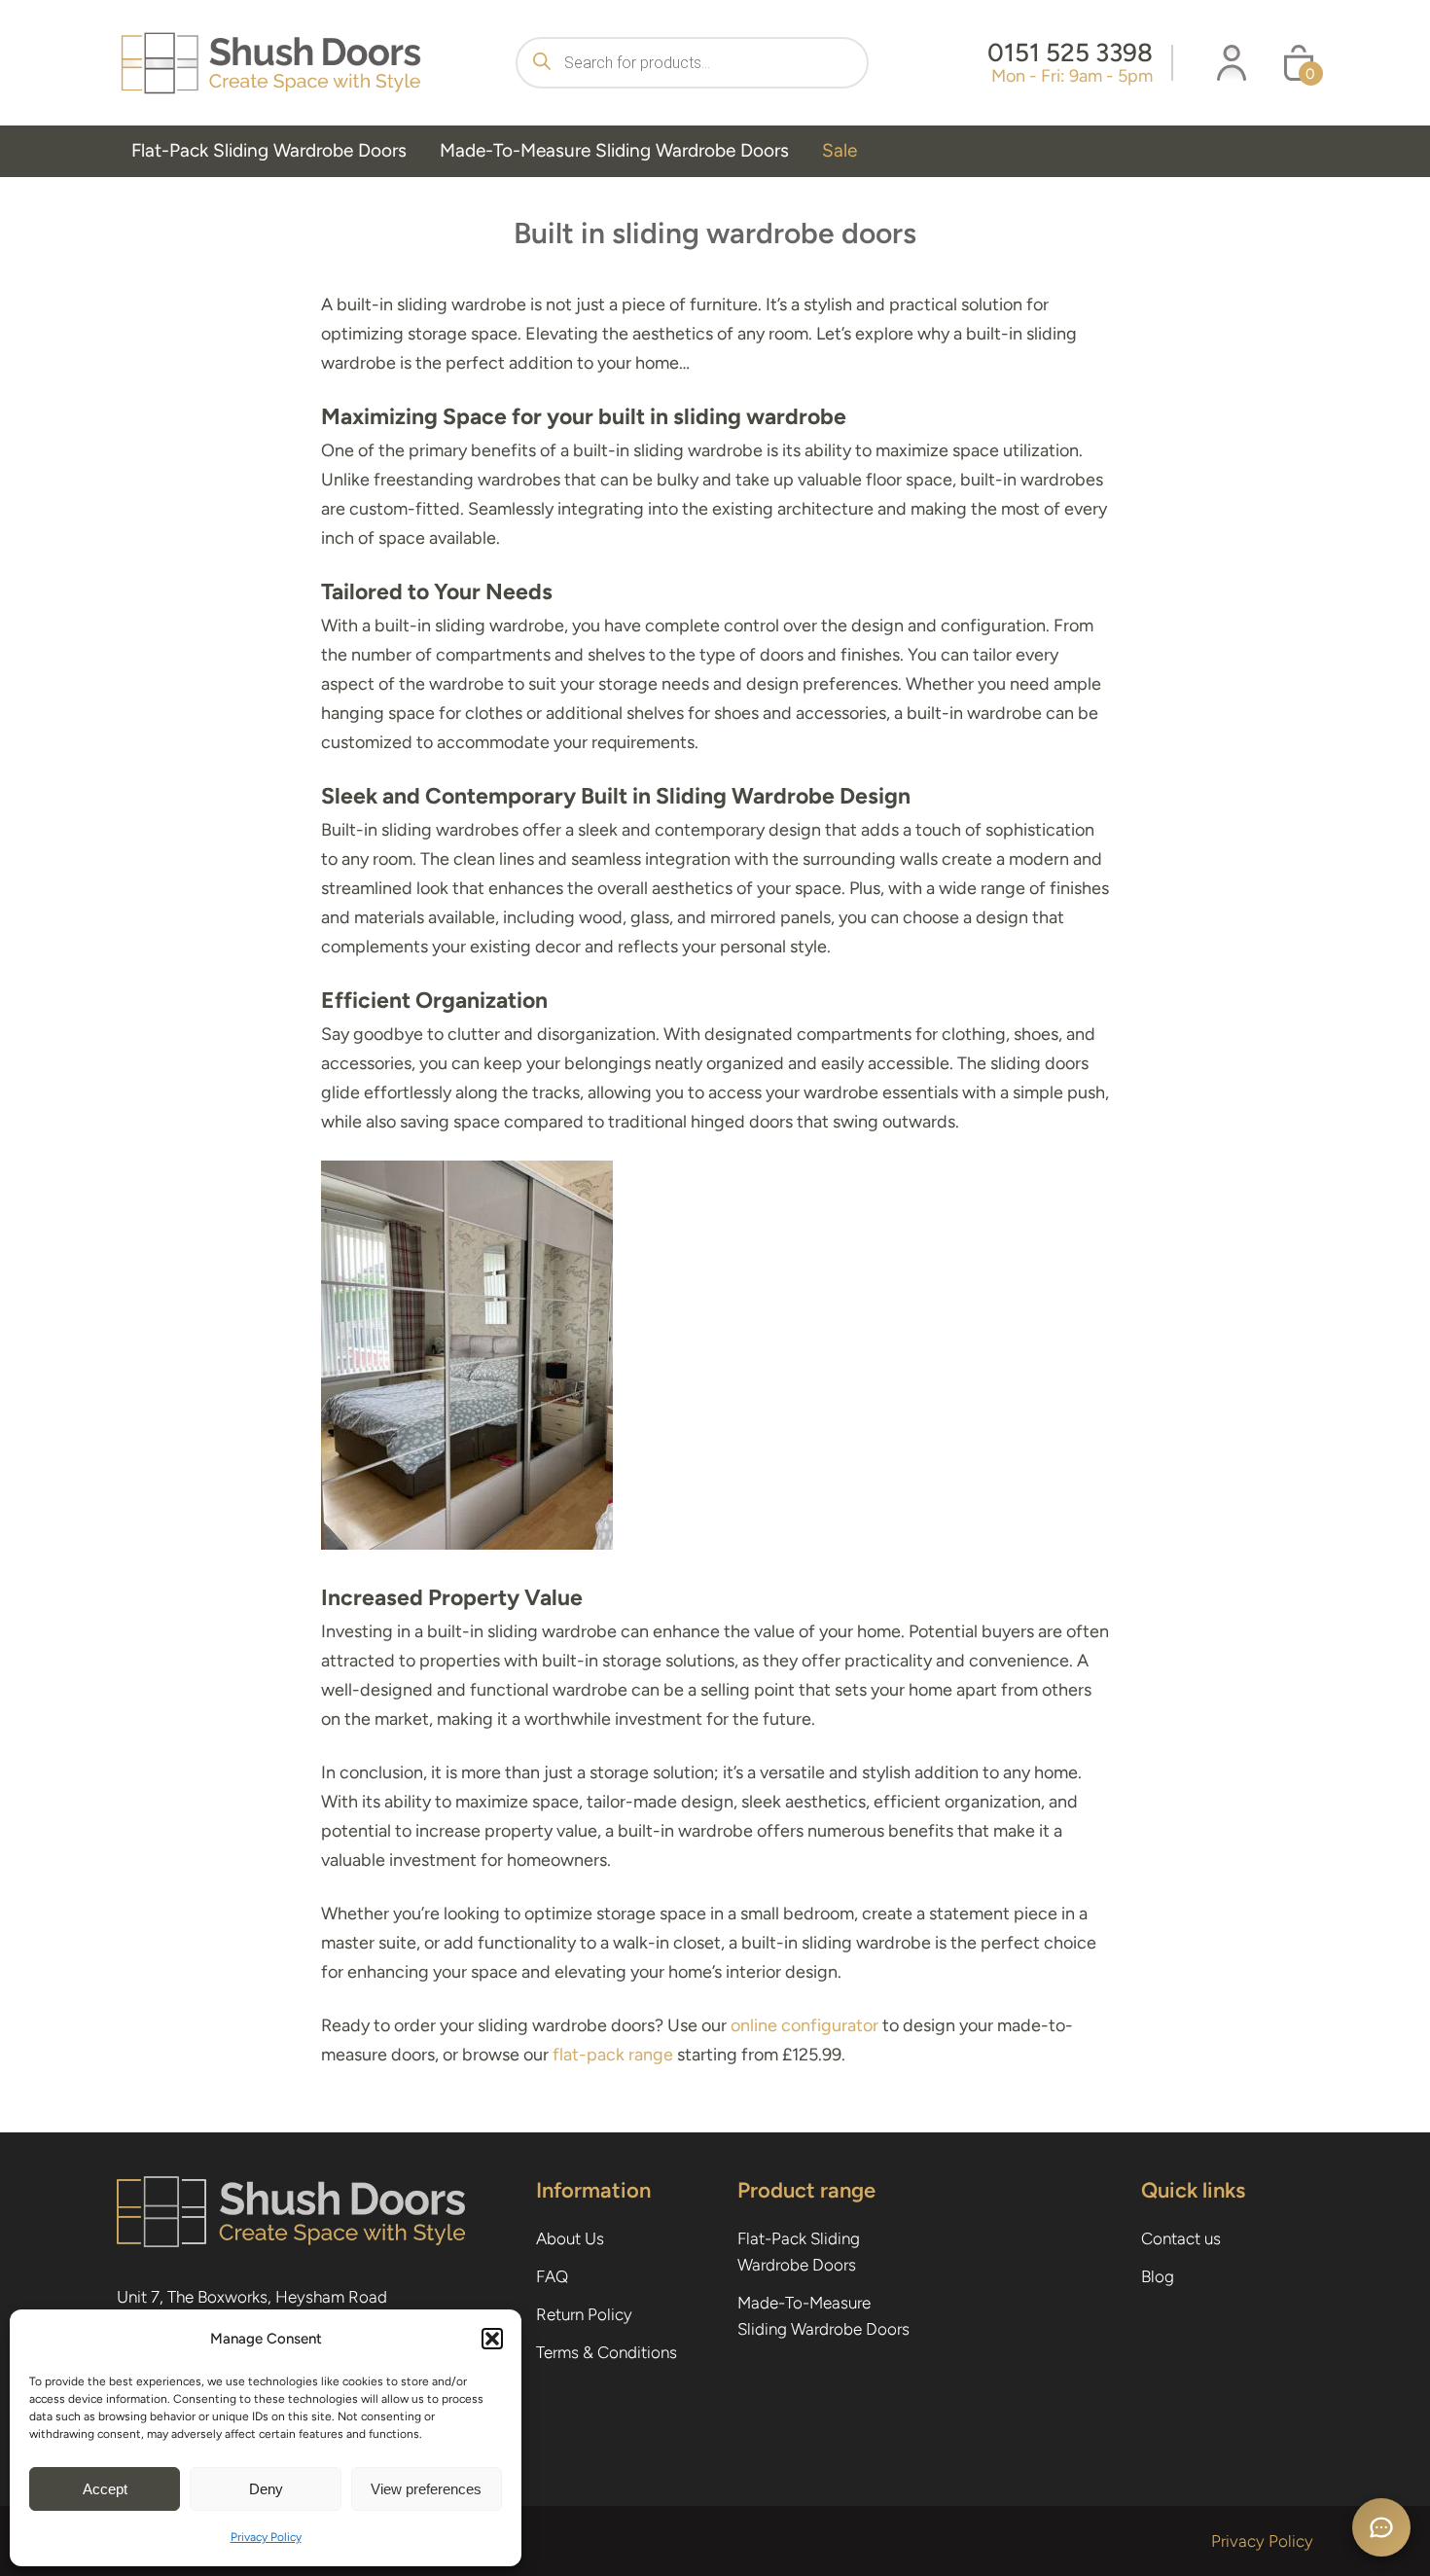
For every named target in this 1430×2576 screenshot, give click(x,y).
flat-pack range (613, 2055)
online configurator (804, 2025)
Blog (1158, 2276)
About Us (570, 2238)
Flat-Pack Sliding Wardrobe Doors (269, 150)
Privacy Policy (266, 2537)
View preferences (426, 2489)
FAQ (552, 2276)
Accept (105, 2489)
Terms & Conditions (607, 2352)
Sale (840, 150)
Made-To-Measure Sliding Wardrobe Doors (614, 150)
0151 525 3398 (1070, 53)
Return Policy (584, 2314)
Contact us (1181, 2238)
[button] (492, 2339)
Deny (266, 2489)
